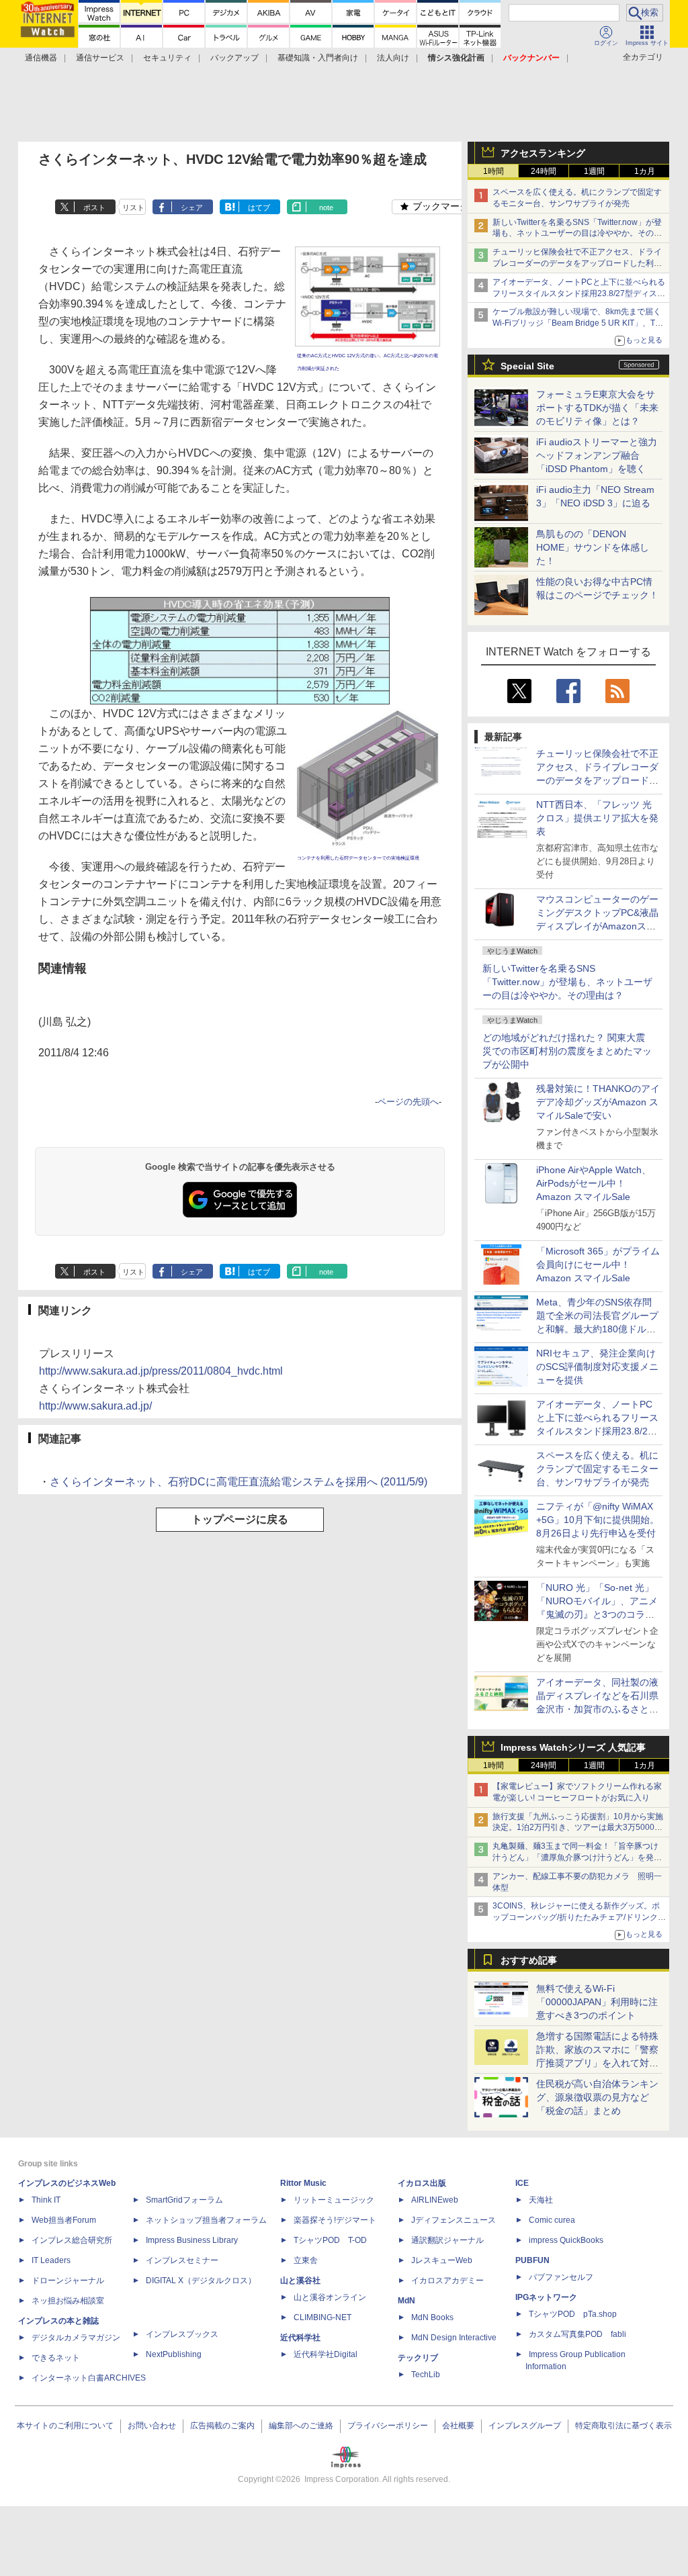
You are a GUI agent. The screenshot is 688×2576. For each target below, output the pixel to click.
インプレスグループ (525, 2426)
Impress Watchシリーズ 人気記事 (573, 1747)
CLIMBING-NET (322, 2317)
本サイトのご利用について (65, 2426)
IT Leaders (51, 2260)
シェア (192, 208)
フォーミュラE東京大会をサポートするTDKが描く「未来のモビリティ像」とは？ (597, 408)
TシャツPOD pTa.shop (573, 2314)
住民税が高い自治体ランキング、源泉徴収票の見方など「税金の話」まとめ (597, 2097)
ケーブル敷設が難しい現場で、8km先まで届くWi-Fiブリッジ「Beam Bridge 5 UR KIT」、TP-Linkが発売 (578, 323)
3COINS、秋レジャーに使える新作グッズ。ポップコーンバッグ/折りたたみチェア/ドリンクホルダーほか (579, 1917)
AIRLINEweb (435, 2200)
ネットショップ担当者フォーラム (206, 2220)
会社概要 (458, 2426)
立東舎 (306, 2260)
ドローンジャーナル (68, 2281)
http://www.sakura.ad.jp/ (95, 1406)
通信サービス (100, 58)
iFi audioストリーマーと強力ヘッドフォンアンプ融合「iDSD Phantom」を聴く (597, 455)
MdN (406, 2301)
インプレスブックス (182, 2334)
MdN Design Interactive (454, 2338)
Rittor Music (303, 2183)
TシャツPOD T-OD (330, 2240)
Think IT (46, 2200)
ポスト (94, 208)
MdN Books (432, 2317)
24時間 (544, 171)
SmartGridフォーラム (184, 2200)
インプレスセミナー (182, 2260)
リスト (133, 208)
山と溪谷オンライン (330, 2297)
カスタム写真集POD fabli (577, 2334)
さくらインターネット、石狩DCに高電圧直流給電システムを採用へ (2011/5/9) (239, 1482)
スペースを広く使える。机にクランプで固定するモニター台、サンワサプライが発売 (597, 1469)
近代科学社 (300, 2338)
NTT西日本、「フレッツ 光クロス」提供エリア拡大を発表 (597, 818)
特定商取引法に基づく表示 (623, 2426)
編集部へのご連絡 (301, 2426)
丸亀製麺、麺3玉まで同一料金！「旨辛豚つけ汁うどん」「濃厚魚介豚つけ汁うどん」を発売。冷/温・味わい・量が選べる (575, 1857)
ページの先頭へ (408, 1102)
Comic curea (552, 2220)
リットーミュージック (334, 2200)
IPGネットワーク (546, 2297)
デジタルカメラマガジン (76, 2338)
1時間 (493, 171)
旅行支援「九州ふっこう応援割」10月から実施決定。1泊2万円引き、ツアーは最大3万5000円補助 (578, 1828)
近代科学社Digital (326, 2354)
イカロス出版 (422, 2183)
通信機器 (41, 58)
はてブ (259, 208)
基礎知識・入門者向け (318, 58)
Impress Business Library (192, 2240)
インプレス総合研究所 (72, 2240)
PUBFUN (532, 2260)
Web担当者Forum (64, 2220)
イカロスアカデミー (447, 2281)
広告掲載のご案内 (222, 2426)
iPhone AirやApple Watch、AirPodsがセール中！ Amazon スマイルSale (594, 1183)
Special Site (527, 366)
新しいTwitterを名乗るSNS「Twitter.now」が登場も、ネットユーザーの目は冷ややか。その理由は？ (567, 982)
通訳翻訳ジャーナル (447, 2240)
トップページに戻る (240, 1519)
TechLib (426, 2375)
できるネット (56, 2358)
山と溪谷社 (300, 2281)
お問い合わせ (152, 2426)
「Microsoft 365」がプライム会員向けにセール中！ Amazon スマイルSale (598, 1264)
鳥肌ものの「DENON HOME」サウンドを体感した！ (593, 547)
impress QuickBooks (566, 2240)
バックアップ (234, 58)
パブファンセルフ (561, 2277)
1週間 (594, 171)
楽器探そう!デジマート (335, 2220)
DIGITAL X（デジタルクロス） (201, 2281)
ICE (522, 2183)
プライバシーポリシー (388, 2426)
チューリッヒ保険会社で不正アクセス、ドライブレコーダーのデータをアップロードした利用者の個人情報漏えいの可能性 (577, 263)
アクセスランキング (543, 153)
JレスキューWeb (442, 2260)
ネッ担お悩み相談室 (68, 2301)
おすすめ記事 (529, 1960)
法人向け (393, 58)
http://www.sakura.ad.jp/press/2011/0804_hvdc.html (161, 1371)
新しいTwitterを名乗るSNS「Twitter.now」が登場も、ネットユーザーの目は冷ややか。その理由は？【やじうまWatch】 (577, 234)
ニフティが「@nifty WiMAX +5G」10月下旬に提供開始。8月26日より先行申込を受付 (598, 1520)
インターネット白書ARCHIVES (89, 2378)
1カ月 (645, 171)
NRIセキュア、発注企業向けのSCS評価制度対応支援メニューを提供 (597, 1367)
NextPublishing (174, 2354)
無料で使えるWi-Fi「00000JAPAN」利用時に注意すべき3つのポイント (597, 2002)
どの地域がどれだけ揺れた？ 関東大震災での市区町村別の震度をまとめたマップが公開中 (567, 1051)
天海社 (541, 2200)
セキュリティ (167, 58)
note (326, 208)
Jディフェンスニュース (454, 2220)
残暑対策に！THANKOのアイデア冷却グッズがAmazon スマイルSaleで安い (598, 1102)
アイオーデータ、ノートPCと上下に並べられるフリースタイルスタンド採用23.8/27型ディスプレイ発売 (579, 293)
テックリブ (418, 2358)
